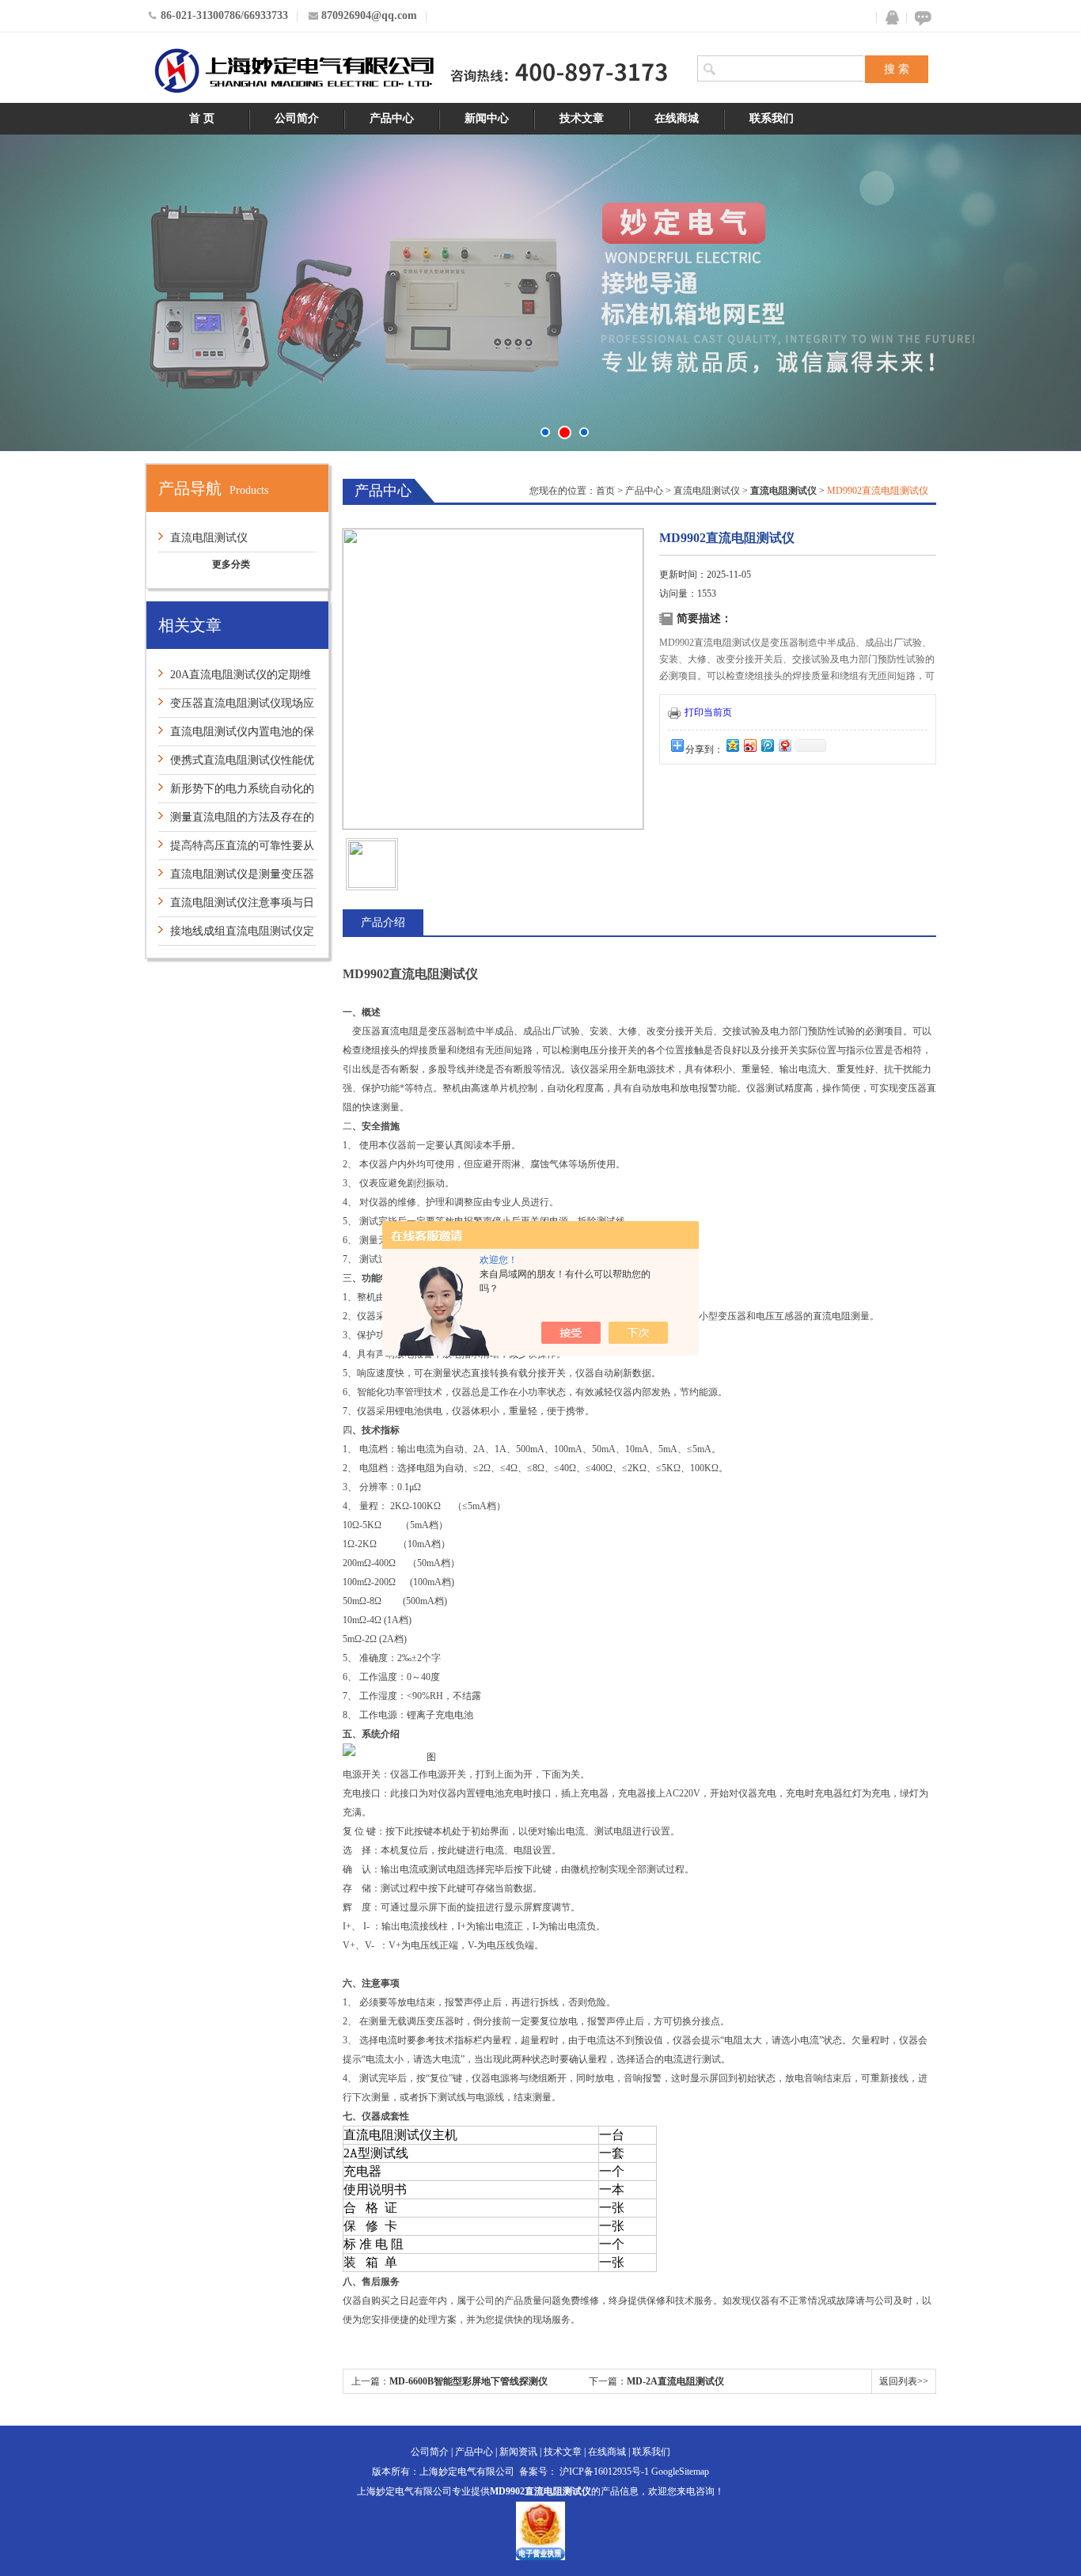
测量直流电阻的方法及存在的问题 (236, 821)
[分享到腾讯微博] (767, 745)
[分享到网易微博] (784, 745)
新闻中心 (487, 118)
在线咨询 (920, 18)
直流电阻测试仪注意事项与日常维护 (236, 907)
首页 (605, 491)
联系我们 (772, 118)
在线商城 (677, 118)
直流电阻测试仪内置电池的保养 (236, 736)
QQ (889, 18)
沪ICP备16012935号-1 (604, 2472)
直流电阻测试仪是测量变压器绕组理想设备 (236, 878)
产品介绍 (383, 922)
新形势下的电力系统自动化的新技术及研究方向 (236, 793)
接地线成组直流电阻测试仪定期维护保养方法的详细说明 (236, 935)
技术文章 (582, 118)
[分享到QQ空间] (732, 745)
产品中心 (392, 118)
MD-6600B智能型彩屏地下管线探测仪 (468, 2381)
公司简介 (297, 118)
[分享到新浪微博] (749, 745)
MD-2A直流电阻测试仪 (675, 2381)
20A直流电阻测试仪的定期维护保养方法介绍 (235, 679)
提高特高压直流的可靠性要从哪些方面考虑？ (236, 850)
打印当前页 (708, 712)
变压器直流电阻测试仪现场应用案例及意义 (236, 707)
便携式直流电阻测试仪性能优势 (236, 764)
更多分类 (231, 564)
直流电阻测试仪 (209, 538)
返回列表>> (904, 2381)
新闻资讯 (518, 2452)
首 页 (202, 118)
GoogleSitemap (680, 2472)
